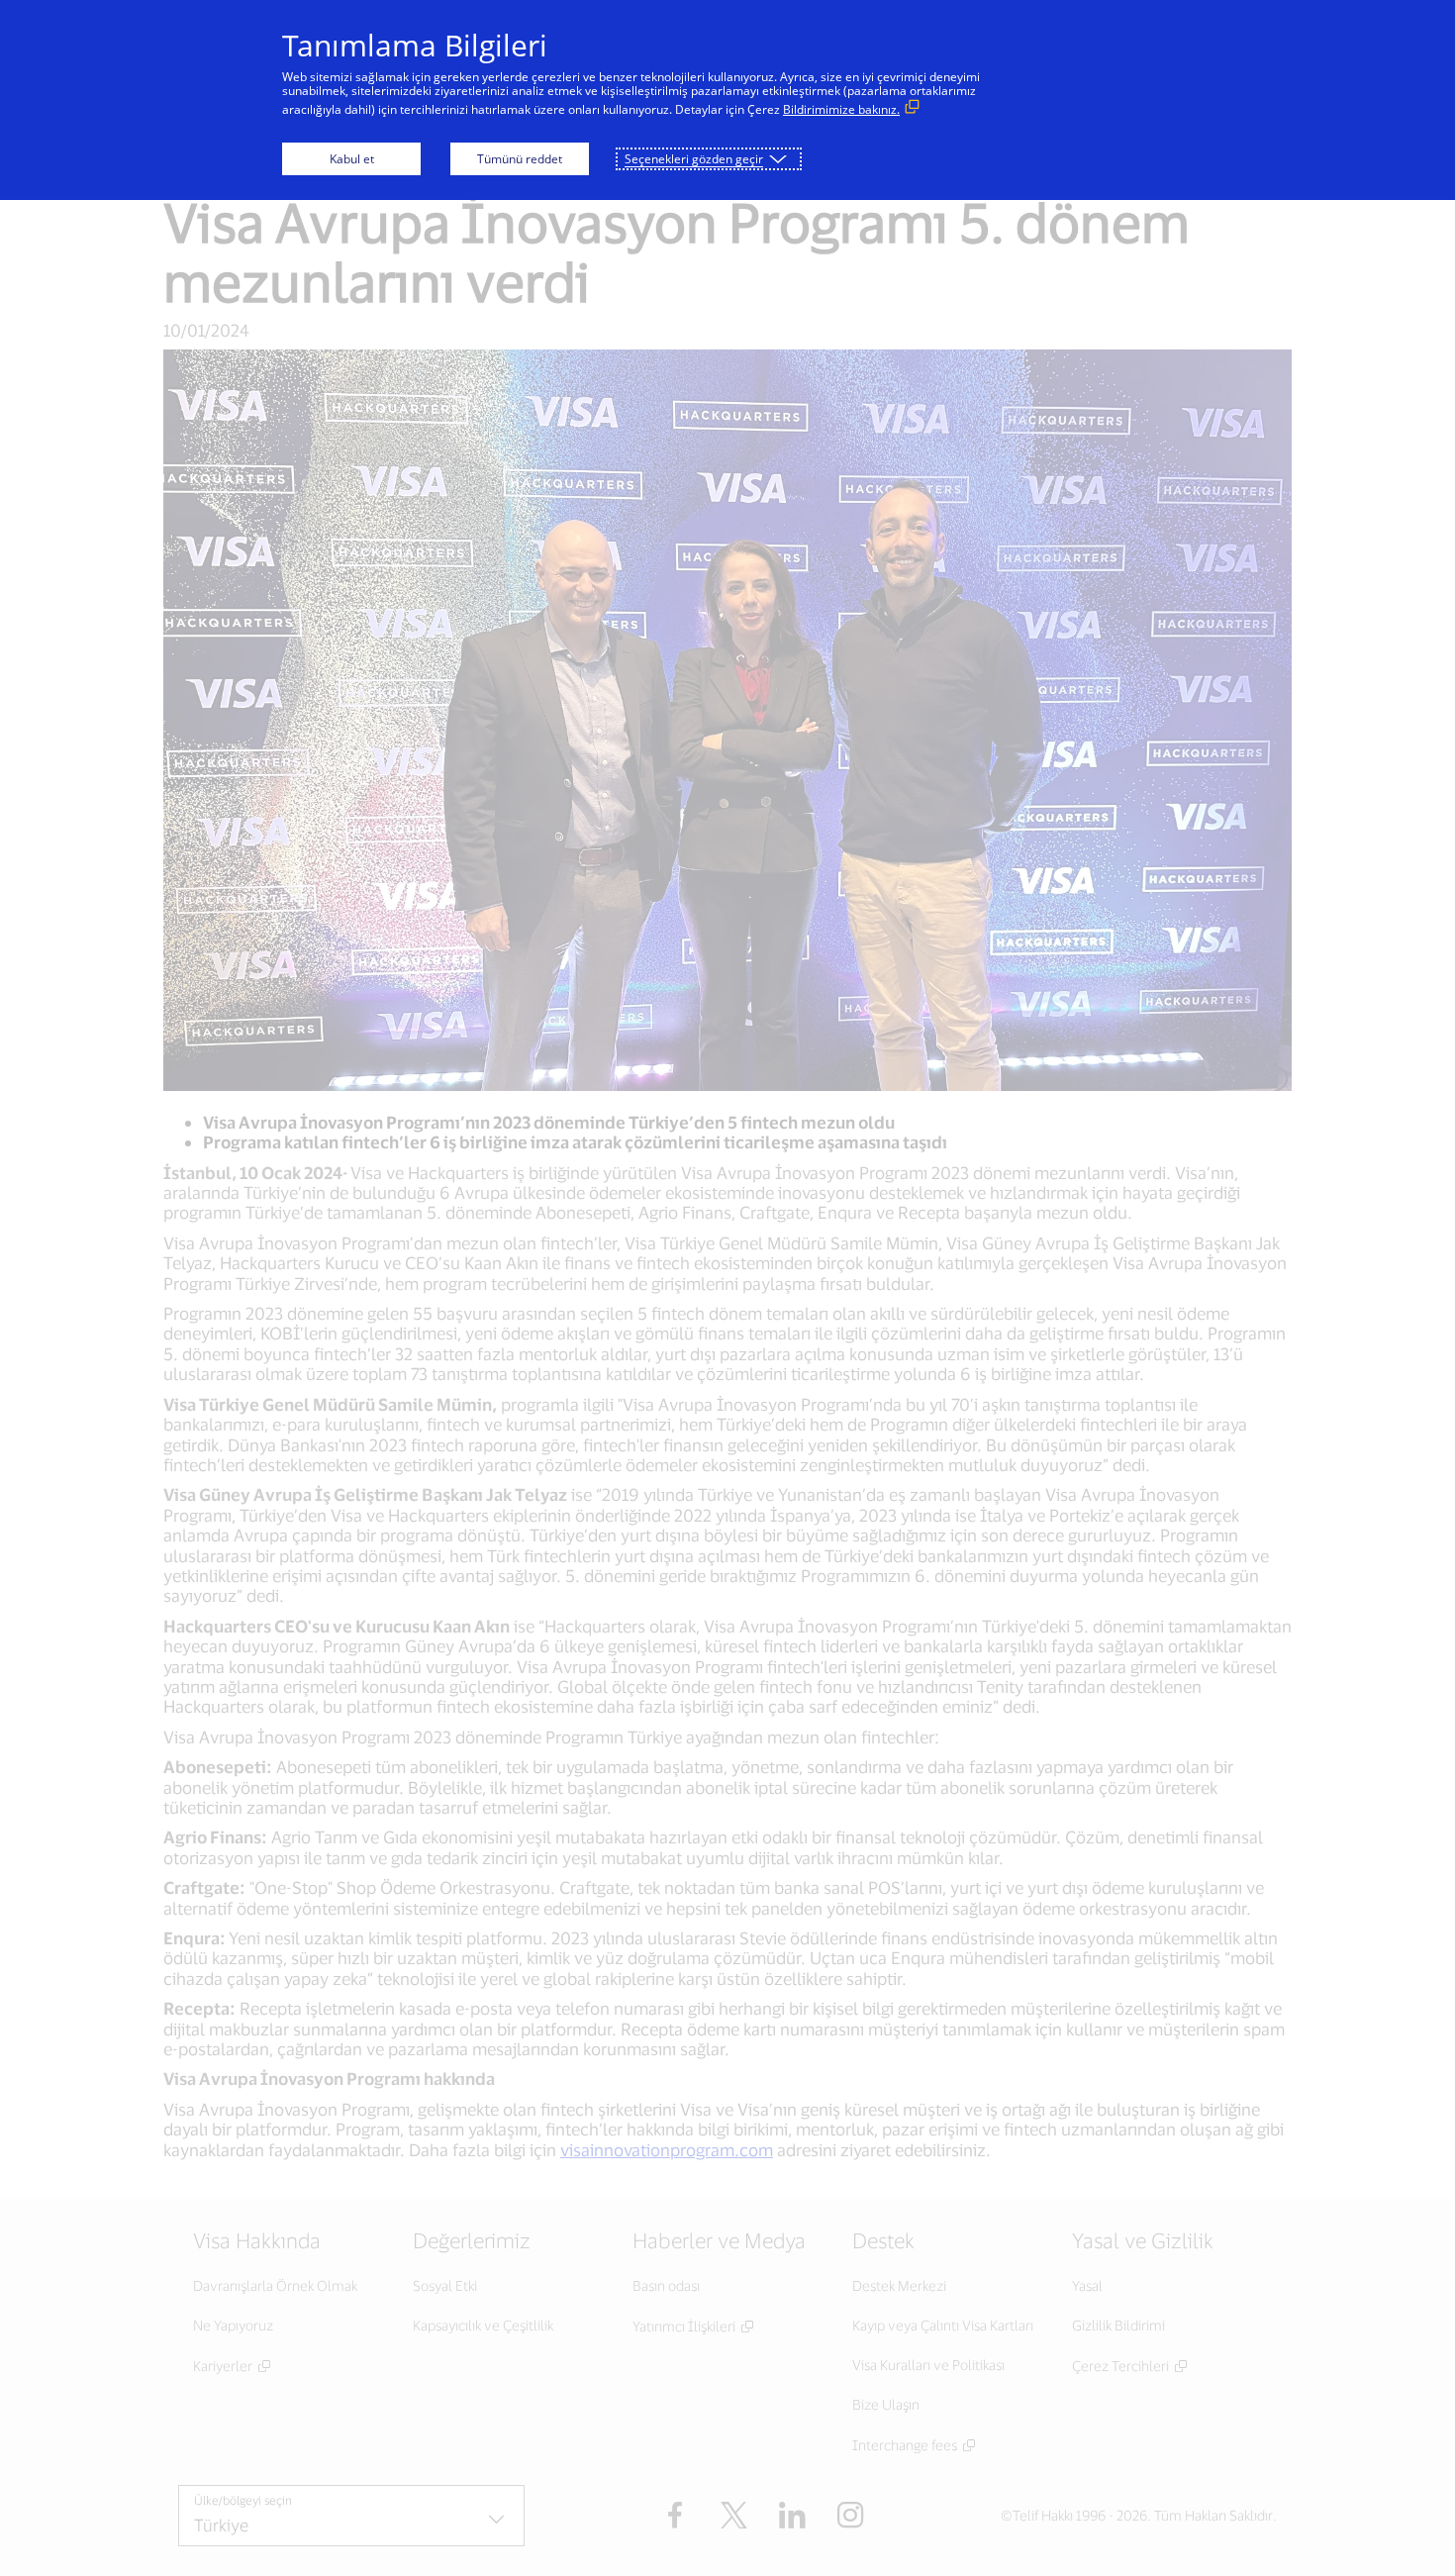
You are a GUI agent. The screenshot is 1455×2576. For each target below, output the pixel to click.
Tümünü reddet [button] (520, 159)
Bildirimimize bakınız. (841, 109)
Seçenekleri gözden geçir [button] (694, 159)
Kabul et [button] (352, 159)
